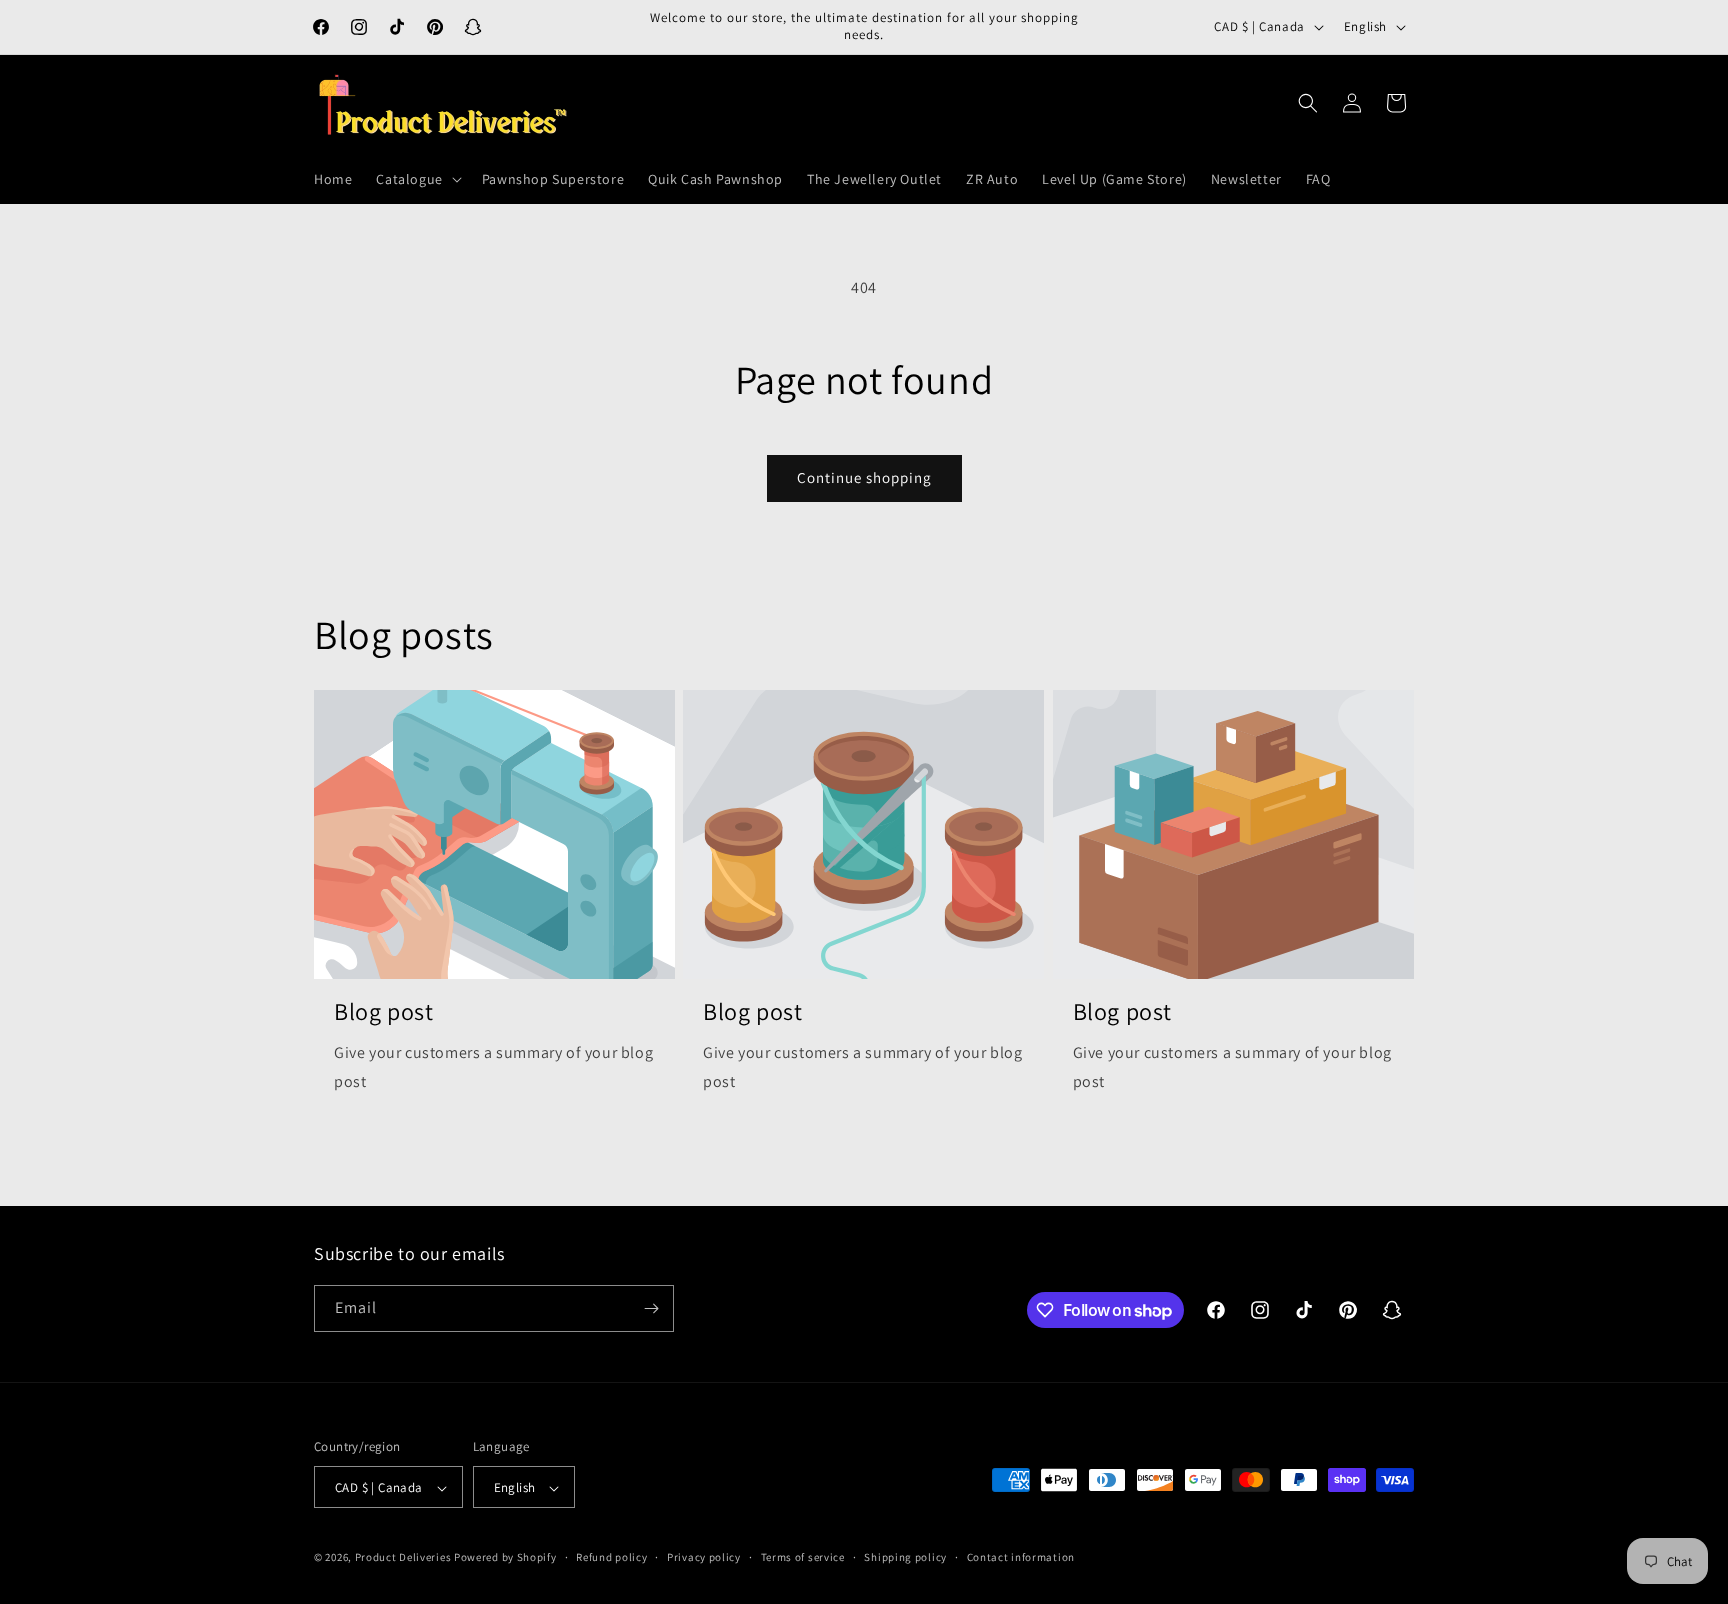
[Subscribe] (651, 1308)
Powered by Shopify (505, 1558)
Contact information (1021, 1557)
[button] (416, 179)
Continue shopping (864, 477)
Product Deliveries (403, 1558)
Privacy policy (704, 1557)
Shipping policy (905, 1557)
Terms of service (803, 1557)
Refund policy (611, 1557)
